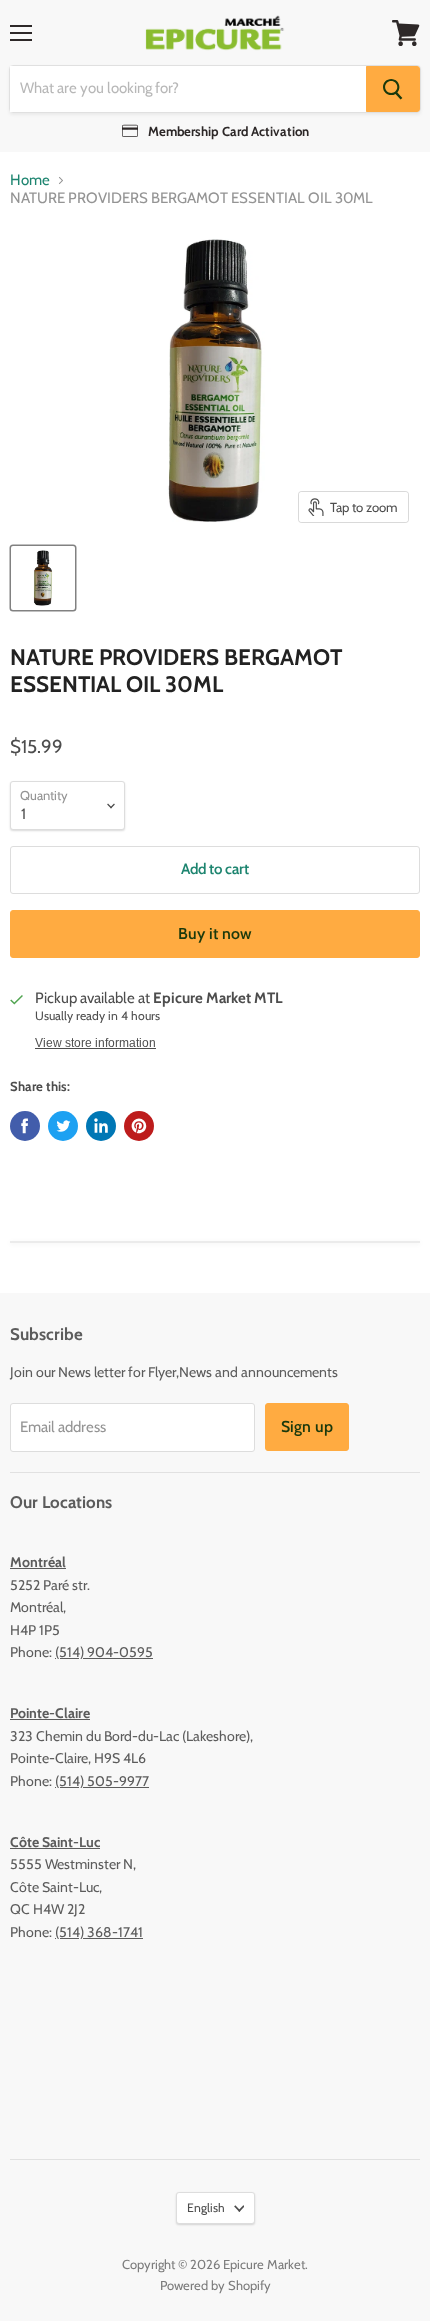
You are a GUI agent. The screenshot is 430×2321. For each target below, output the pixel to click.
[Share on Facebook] (25, 1126)
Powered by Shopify (215, 2285)
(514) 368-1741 (99, 1932)
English (206, 2207)
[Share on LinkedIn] (101, 1126)
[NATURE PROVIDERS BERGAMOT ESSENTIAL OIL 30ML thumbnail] (43, 578)
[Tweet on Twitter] (63, 1126)
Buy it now (215, 933)
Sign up (307, 1426)
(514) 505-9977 (102, 1781)
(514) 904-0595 (104, 1652)
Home (30, 180)
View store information (95, 1043)
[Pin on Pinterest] (139, 1126)
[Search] (393, 89)
